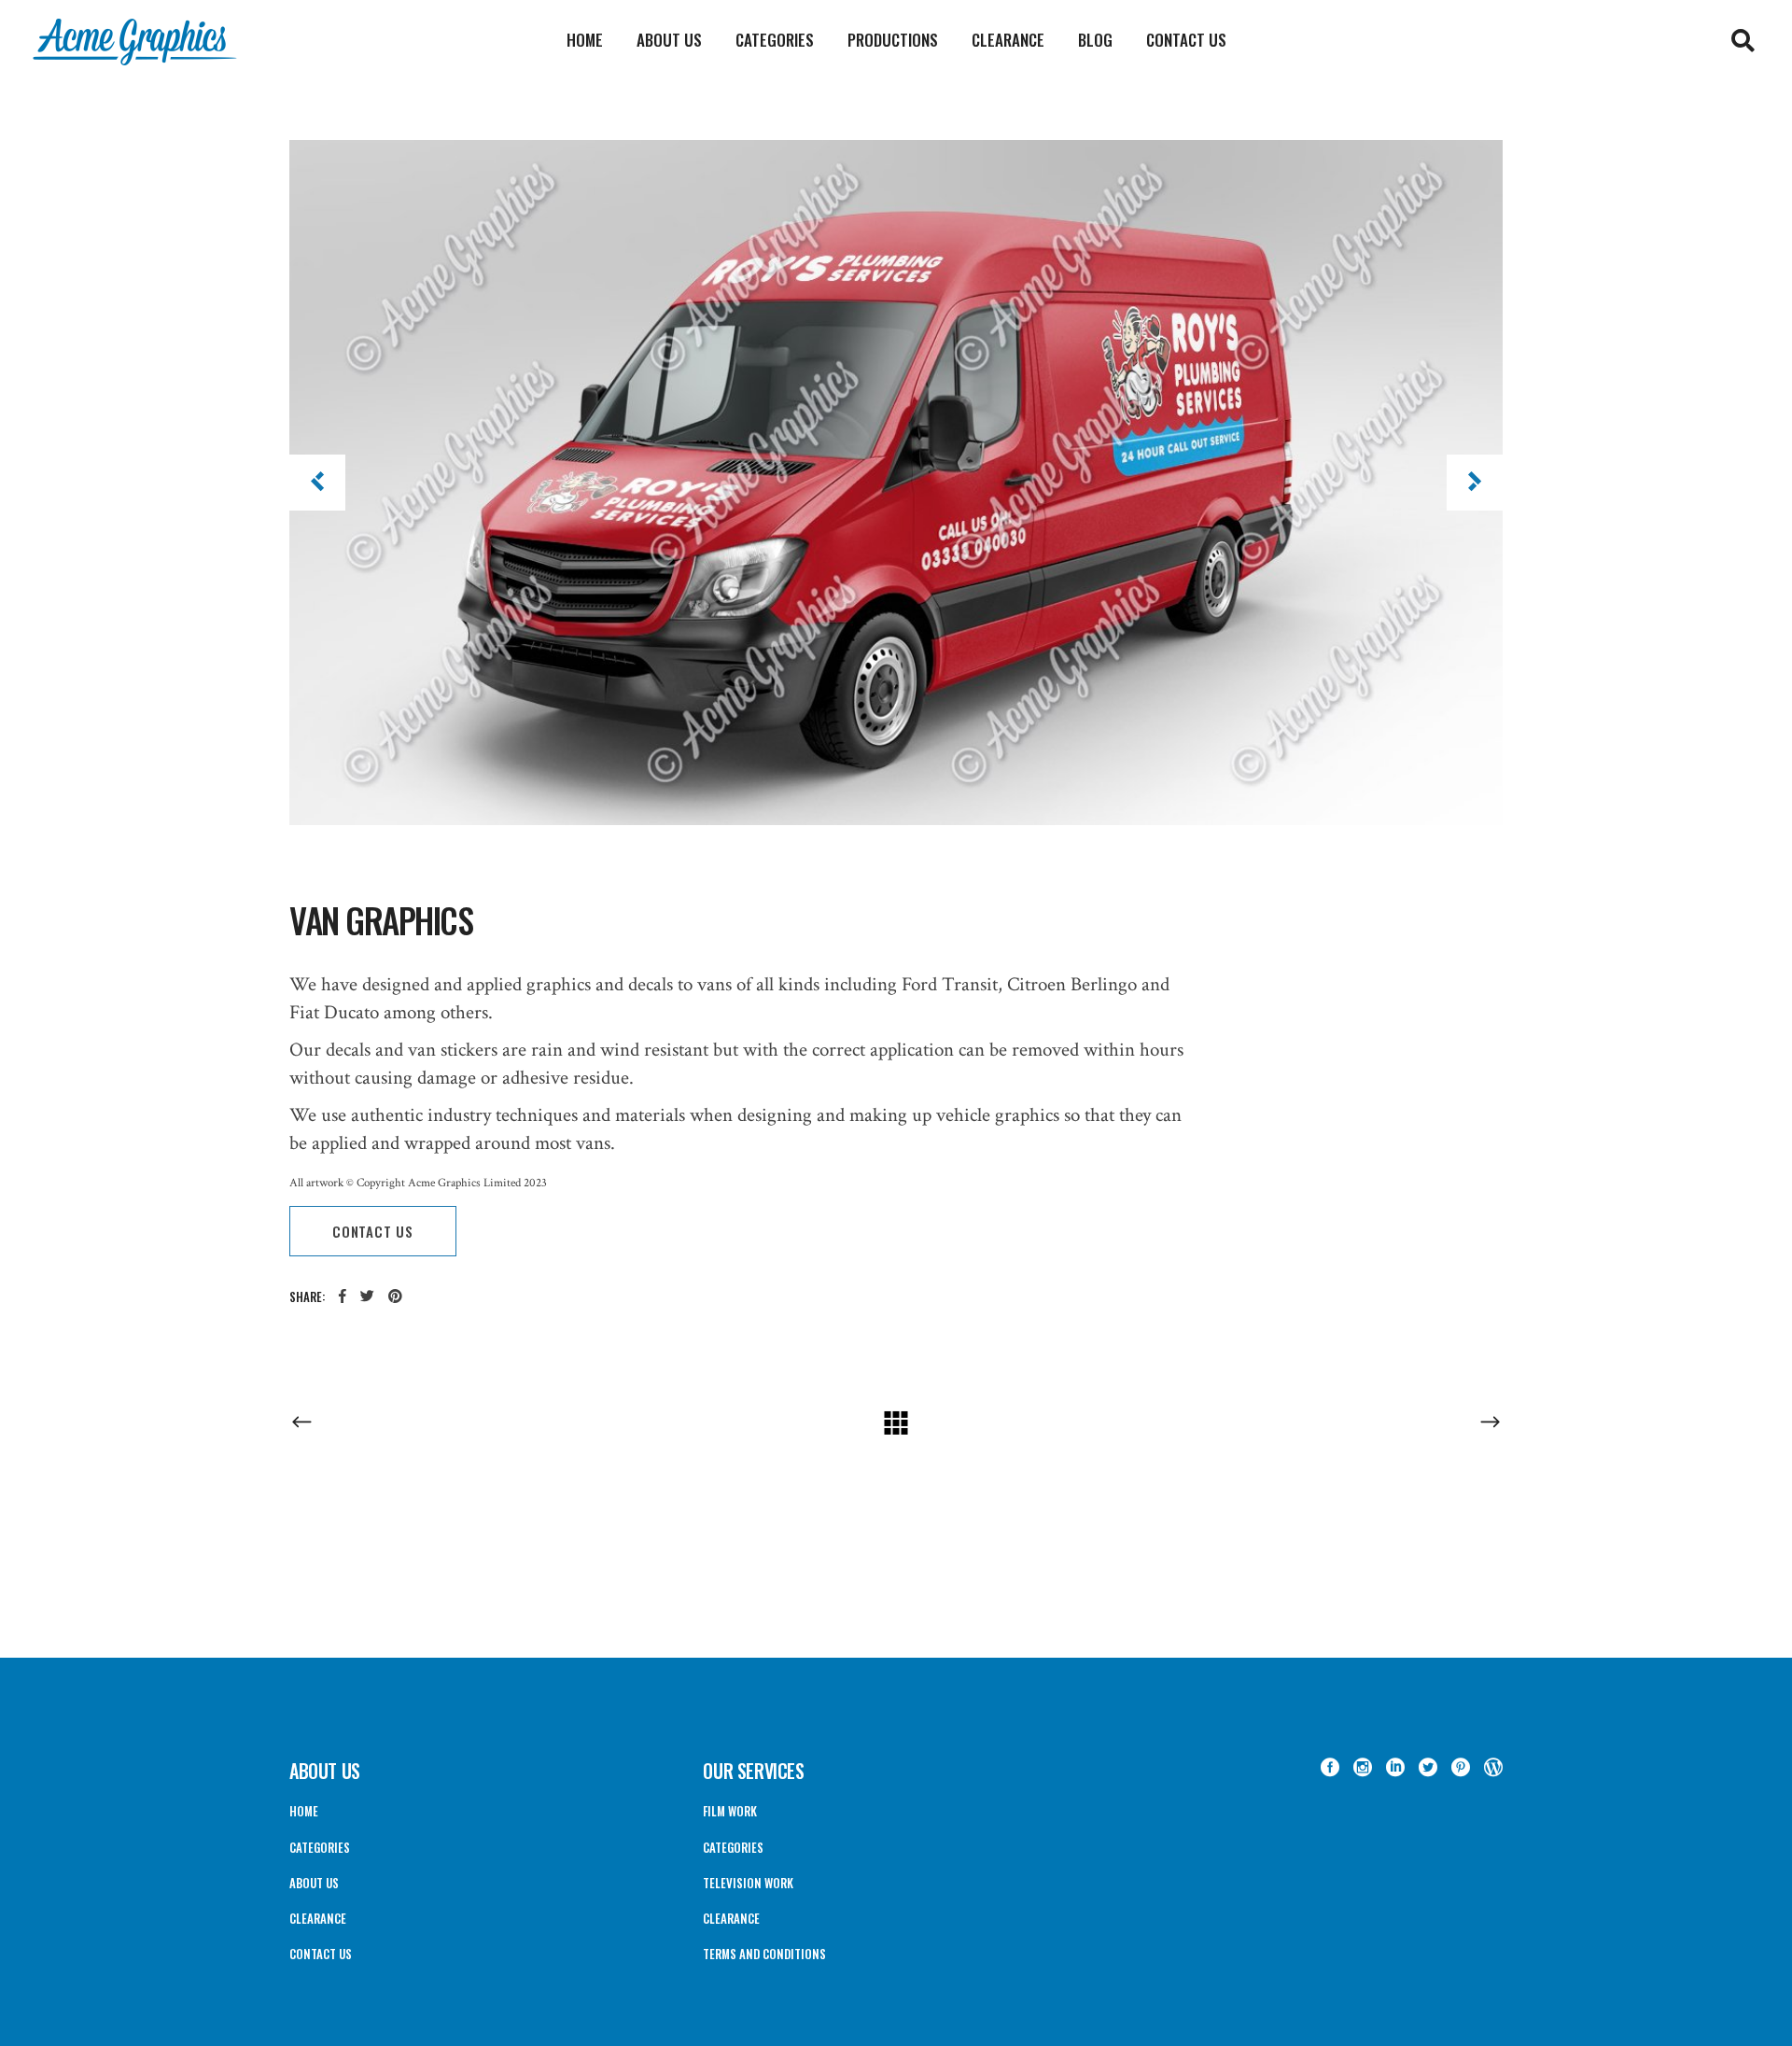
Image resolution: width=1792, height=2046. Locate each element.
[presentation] (317, 483)
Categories (320, 1847)
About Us (314, 1883)
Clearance (318, 1918)
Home (304, 1811)
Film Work (730, 1811)
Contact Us (321, 1954)
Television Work (748, 1883)
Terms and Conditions (764, 1954)
